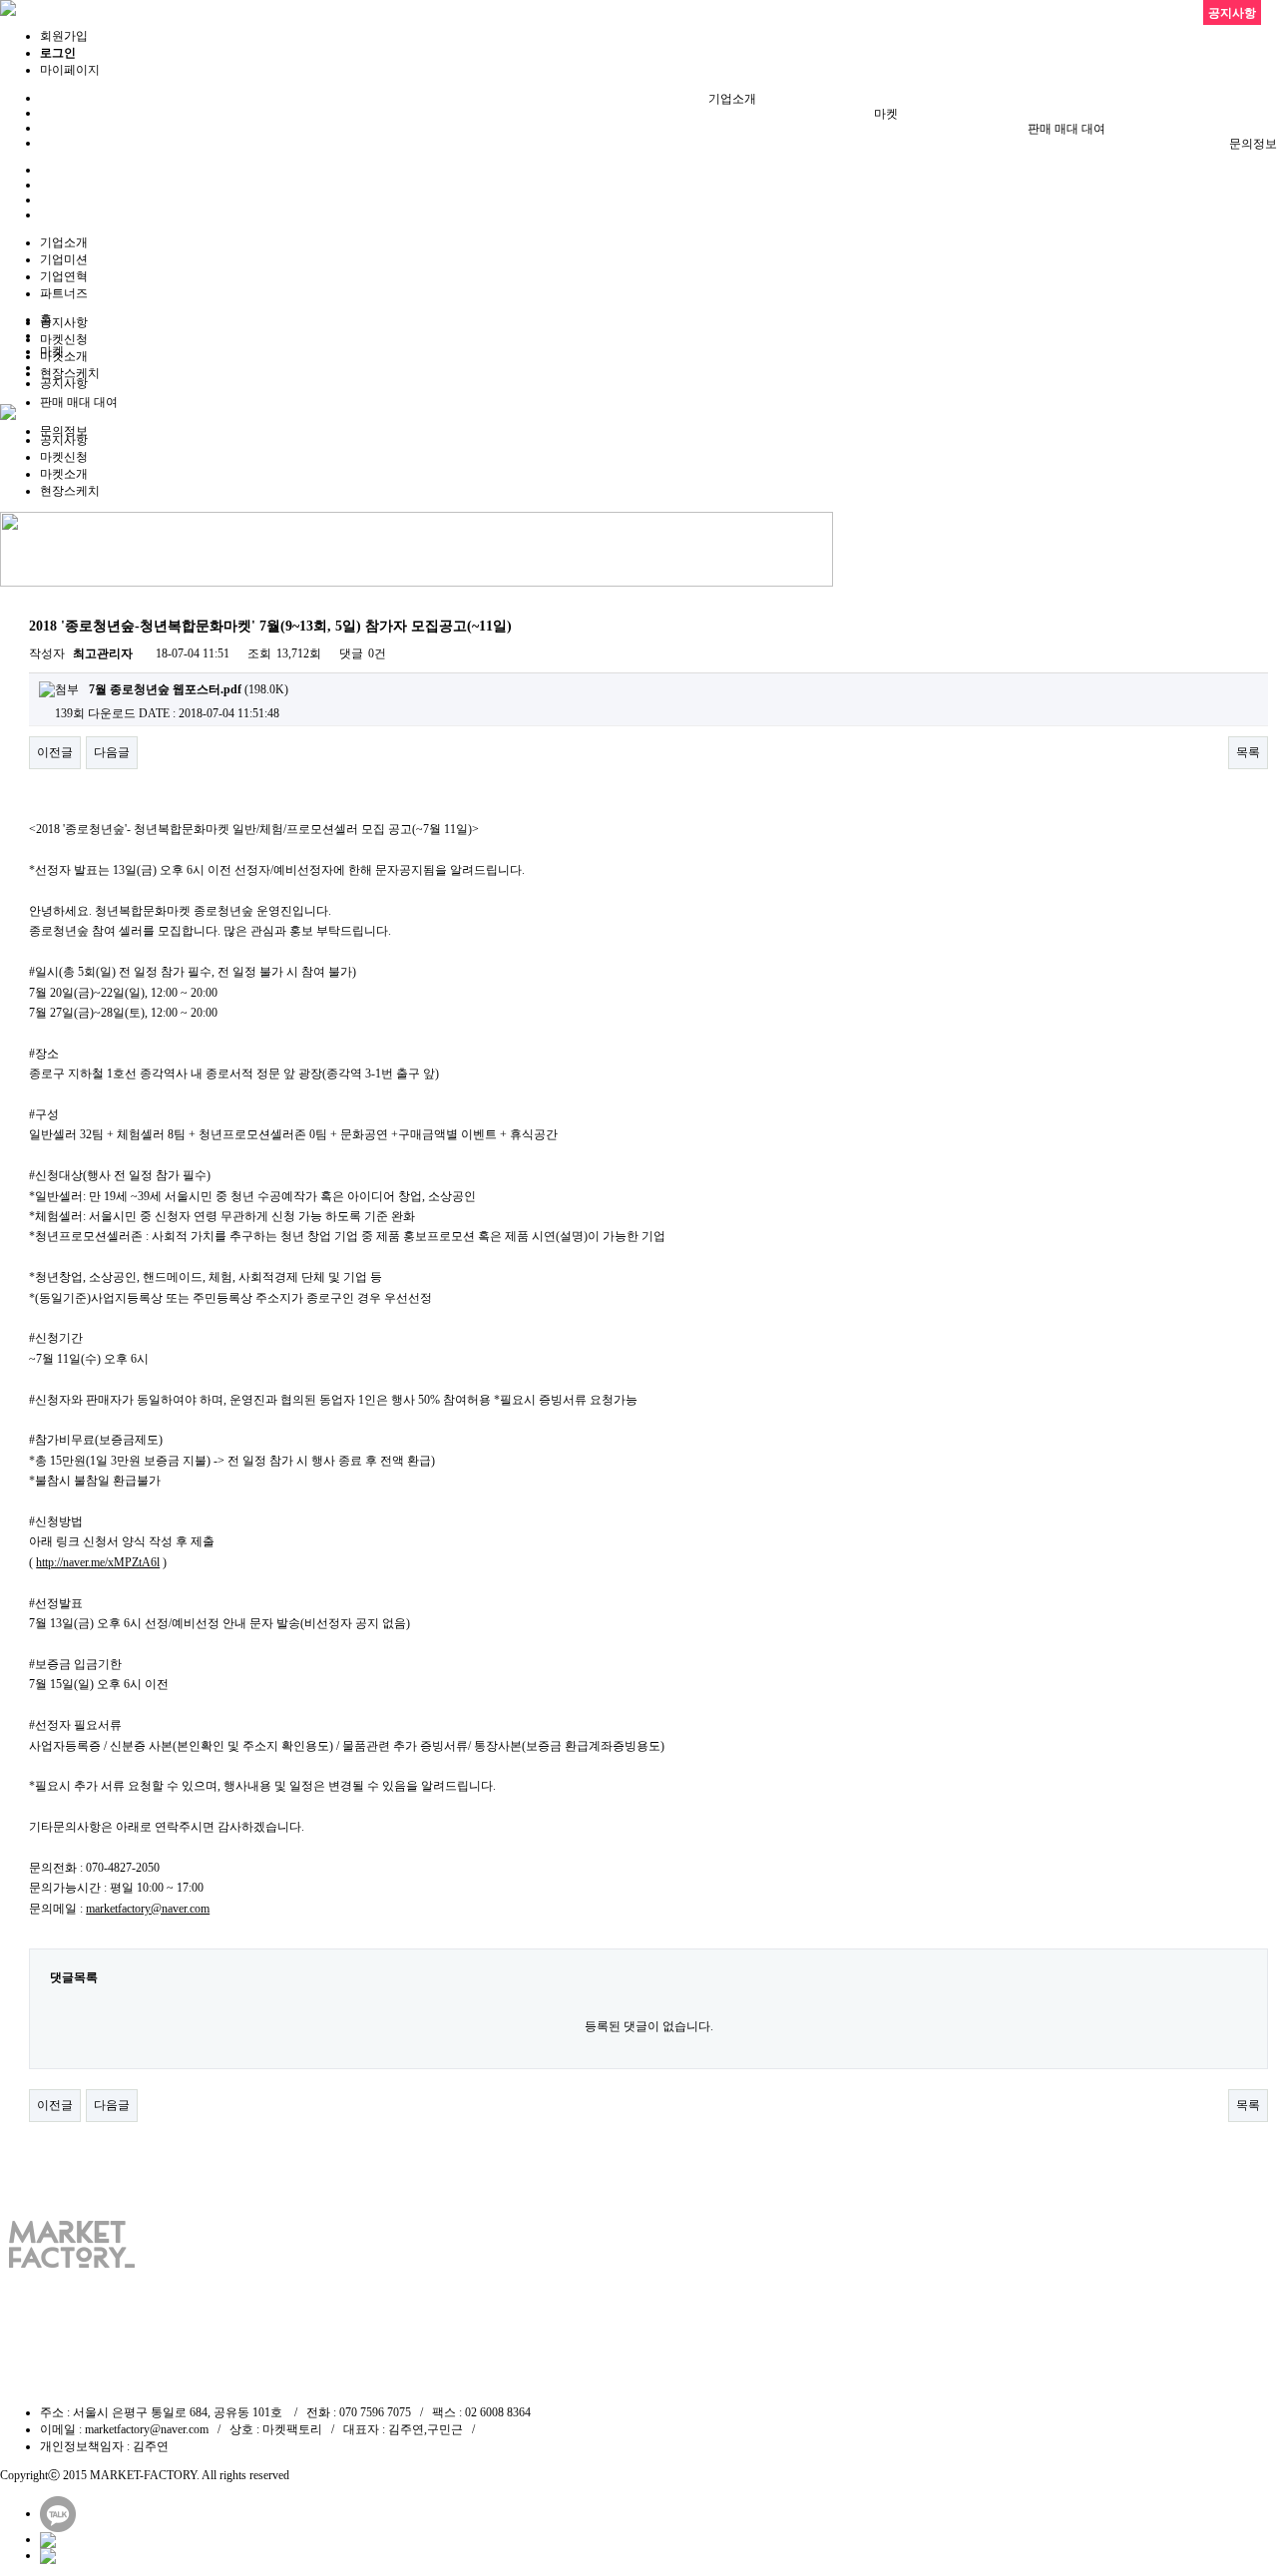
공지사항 (64, 322)
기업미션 (64, 259)
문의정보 (1253, 144)
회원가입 (64, 36)
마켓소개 (64, 356)
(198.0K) (189, 689)
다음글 (112, 752)
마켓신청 (64, 339)
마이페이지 (70, 70)
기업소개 (732, 99)
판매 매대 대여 (1066, 129)
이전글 (55, 752)
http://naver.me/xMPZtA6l (98, 1562)
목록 (1248, 752)
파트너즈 (64, 293)
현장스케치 (70, 373)
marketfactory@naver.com (148, 1909)
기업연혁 (64, 276)
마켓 (886, 114)
